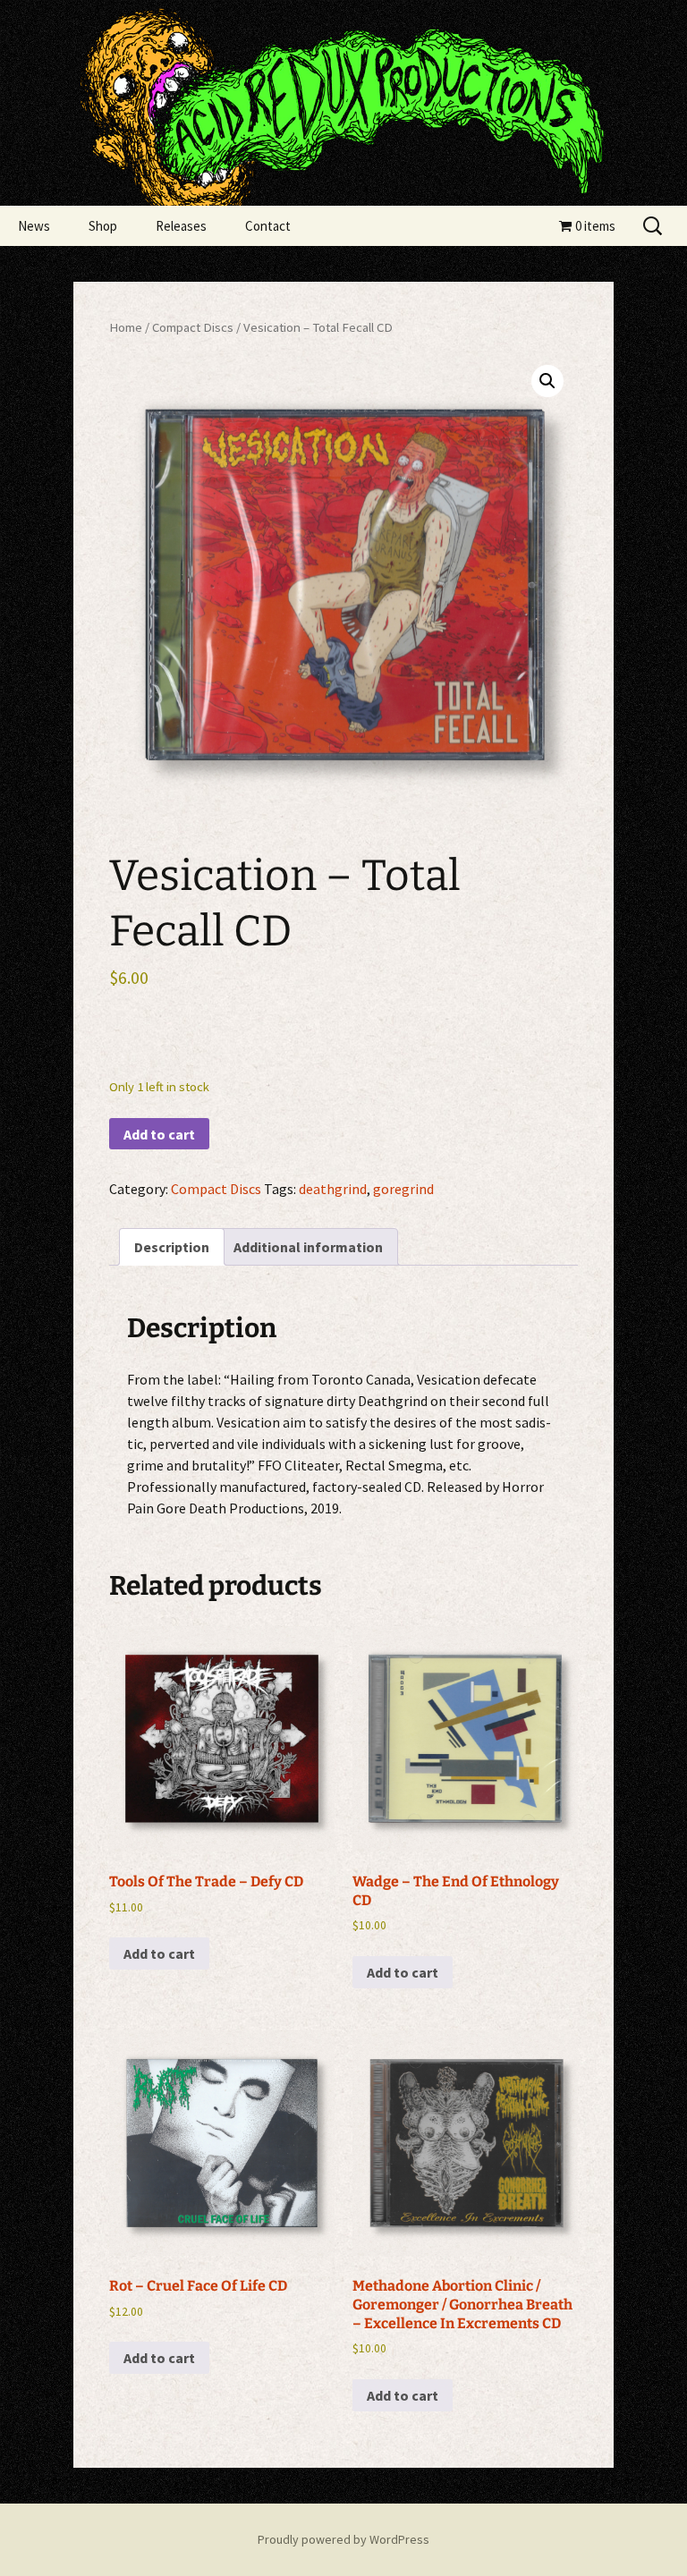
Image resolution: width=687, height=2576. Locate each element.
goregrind (403, 1189)
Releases (181, 226)
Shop (103, 226)
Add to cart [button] (159, 1953)
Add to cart (159, 1134)
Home (126, 327)
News (34, 226)
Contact (268, 226)
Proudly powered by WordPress (343, 2539)
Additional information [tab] (308, 1247)
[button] (547, 381)
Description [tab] (172, 1247)
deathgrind (333, 1189)
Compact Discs (193, 327)
